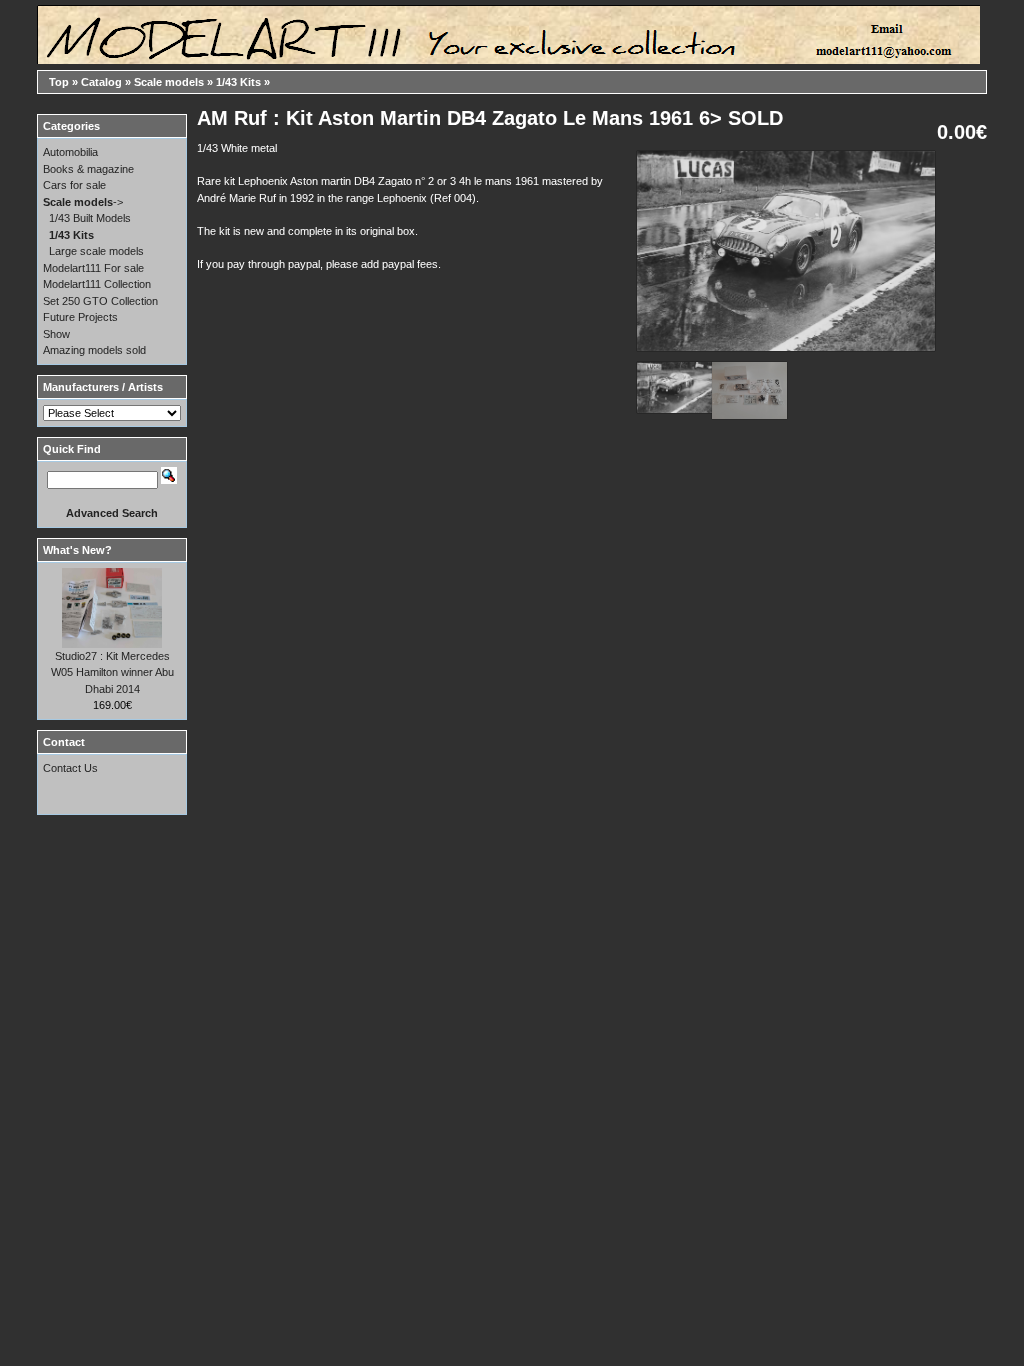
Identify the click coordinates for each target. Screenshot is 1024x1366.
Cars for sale (74, 185)
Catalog (101, 82)
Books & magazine (88, 169)
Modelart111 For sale (93, 268)
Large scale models (96, 251)
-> (83, 202)
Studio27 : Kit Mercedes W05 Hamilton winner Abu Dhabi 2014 (112, 672)
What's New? (77, 550)
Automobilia (70, 152)
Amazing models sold (94, 350)
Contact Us (70, 768)
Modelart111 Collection (97, 284)
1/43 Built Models (90, 218)
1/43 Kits (238, 82)
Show (56, 334)
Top (59, 82)
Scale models (169, 82)
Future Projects (80, 317)
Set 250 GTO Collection (100, 301)
